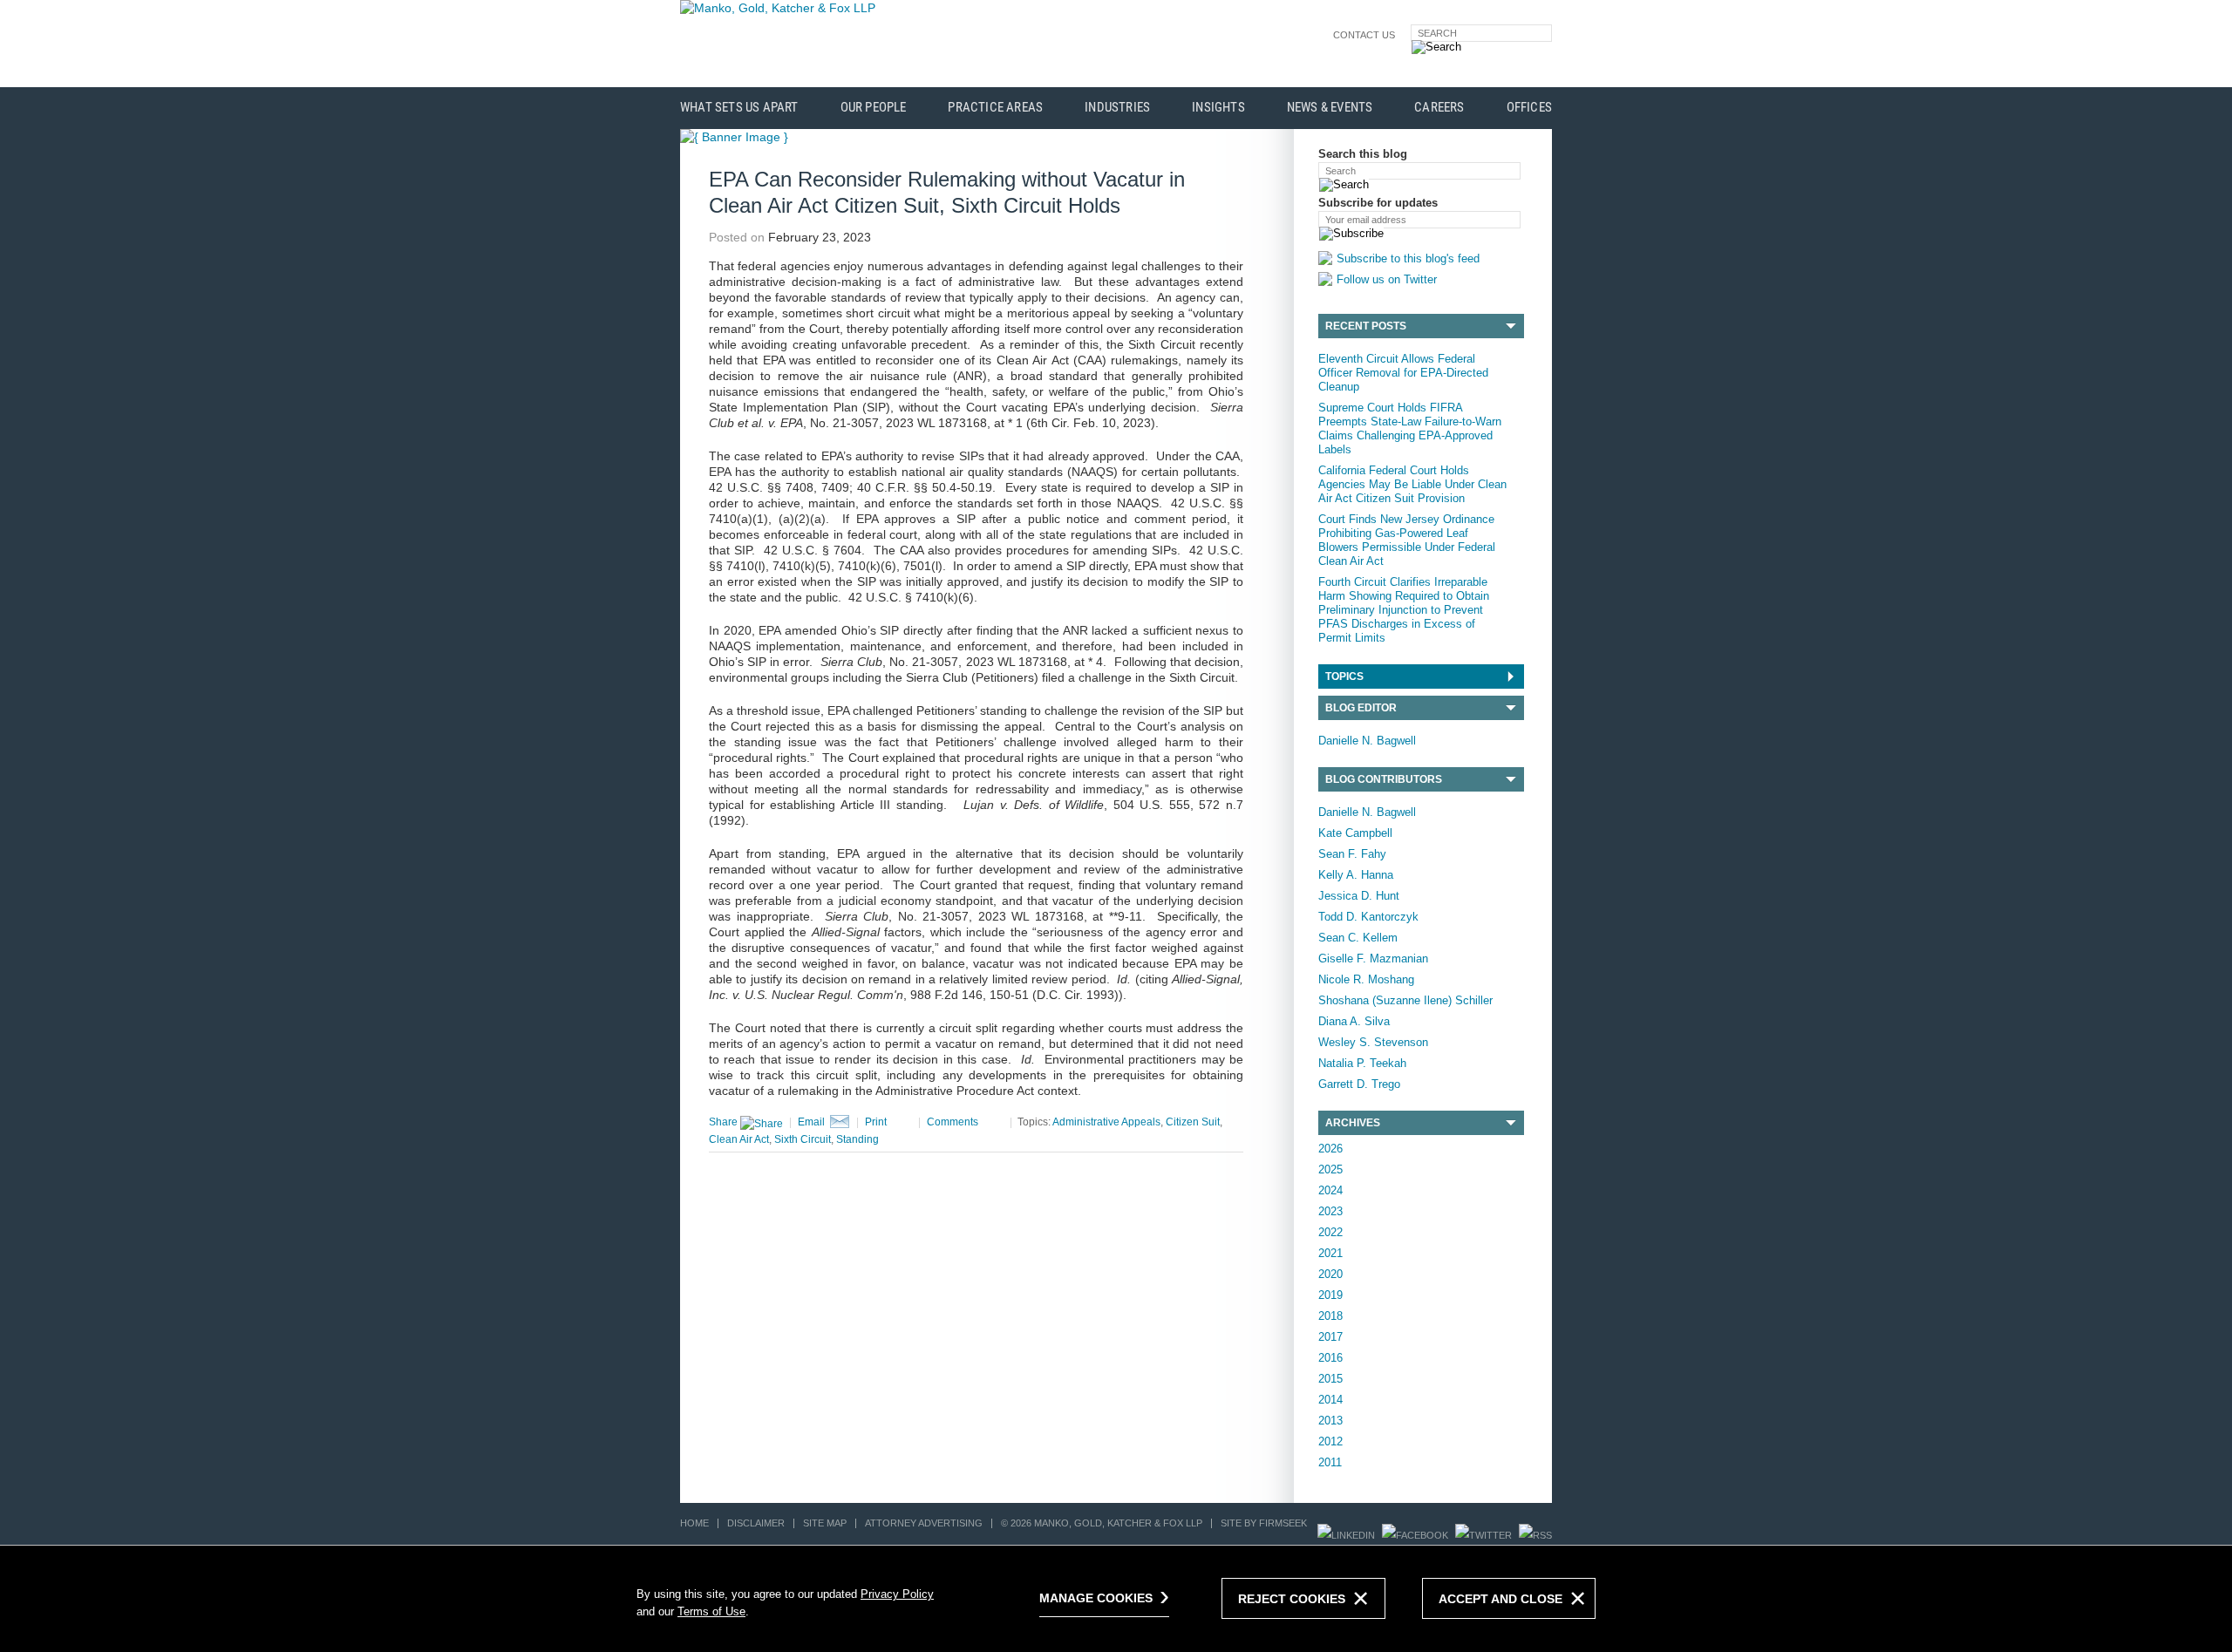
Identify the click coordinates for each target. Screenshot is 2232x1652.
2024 (1330, 1190)
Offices (1529, 108)
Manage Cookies (1096, 1598)
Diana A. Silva (1354, 1021)
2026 (1330, 1149)
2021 (1330, 1253)
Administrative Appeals (1106, 1122)
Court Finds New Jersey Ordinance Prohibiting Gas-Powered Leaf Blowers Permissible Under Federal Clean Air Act (1407, 540)
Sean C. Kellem (1358, 938)
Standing (857, 1139)
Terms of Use (711, 1611)
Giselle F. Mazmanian (1373, 959)
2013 (1330, 1421)
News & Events (1330, 108)
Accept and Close (1500, 1599)
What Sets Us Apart (739, 108)
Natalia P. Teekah (1362, 1063)
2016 (1330, 1358)
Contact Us (1364, 35)
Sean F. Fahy (1352, 854)
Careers (1439, 108)
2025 (1330, 1169)
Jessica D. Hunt (1359, 896)
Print (876, 1122)
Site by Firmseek (1264, 1523)
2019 (1330, 1295)
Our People (874, 108)
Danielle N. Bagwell (1367, 741)
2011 (1330, 1462)
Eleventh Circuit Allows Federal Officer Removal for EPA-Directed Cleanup (1403, 373)
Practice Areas (995, 108)
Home (694, 1523)
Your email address (1366, 220)
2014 (1330, 1400)
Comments (953, 1122)
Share (725, 1122)
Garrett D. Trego (1359, 1084)
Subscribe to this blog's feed (1408, 258)
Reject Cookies (1292, 1599)
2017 (1330, 1337)
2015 (1330, 1379)
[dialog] (1116, 1598)
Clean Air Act (739, 1139)
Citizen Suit (1193, 1122)
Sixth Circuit (803, 1139)
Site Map (825, 1523)
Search (1437, 33)
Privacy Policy (897, 1594)
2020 (1330, 1274)
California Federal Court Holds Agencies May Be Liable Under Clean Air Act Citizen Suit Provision (1412, 484)
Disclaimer (756, 1523)
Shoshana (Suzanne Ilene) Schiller (1405, 1000)
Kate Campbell (1355, 833)
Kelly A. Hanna (1356, 875)
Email (811, 1122)
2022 (1330, 1232)
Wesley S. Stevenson (1373, 1042)
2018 (1330, 1316)
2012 (1330, 1441)
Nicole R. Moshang (1366, 979)
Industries (1117, 108)
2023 (1330, 1211)
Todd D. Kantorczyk (1368, 917)
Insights (1218, 108)
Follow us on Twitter (1387, 279)
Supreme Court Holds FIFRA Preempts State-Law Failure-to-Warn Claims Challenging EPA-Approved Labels (1410, 428)
